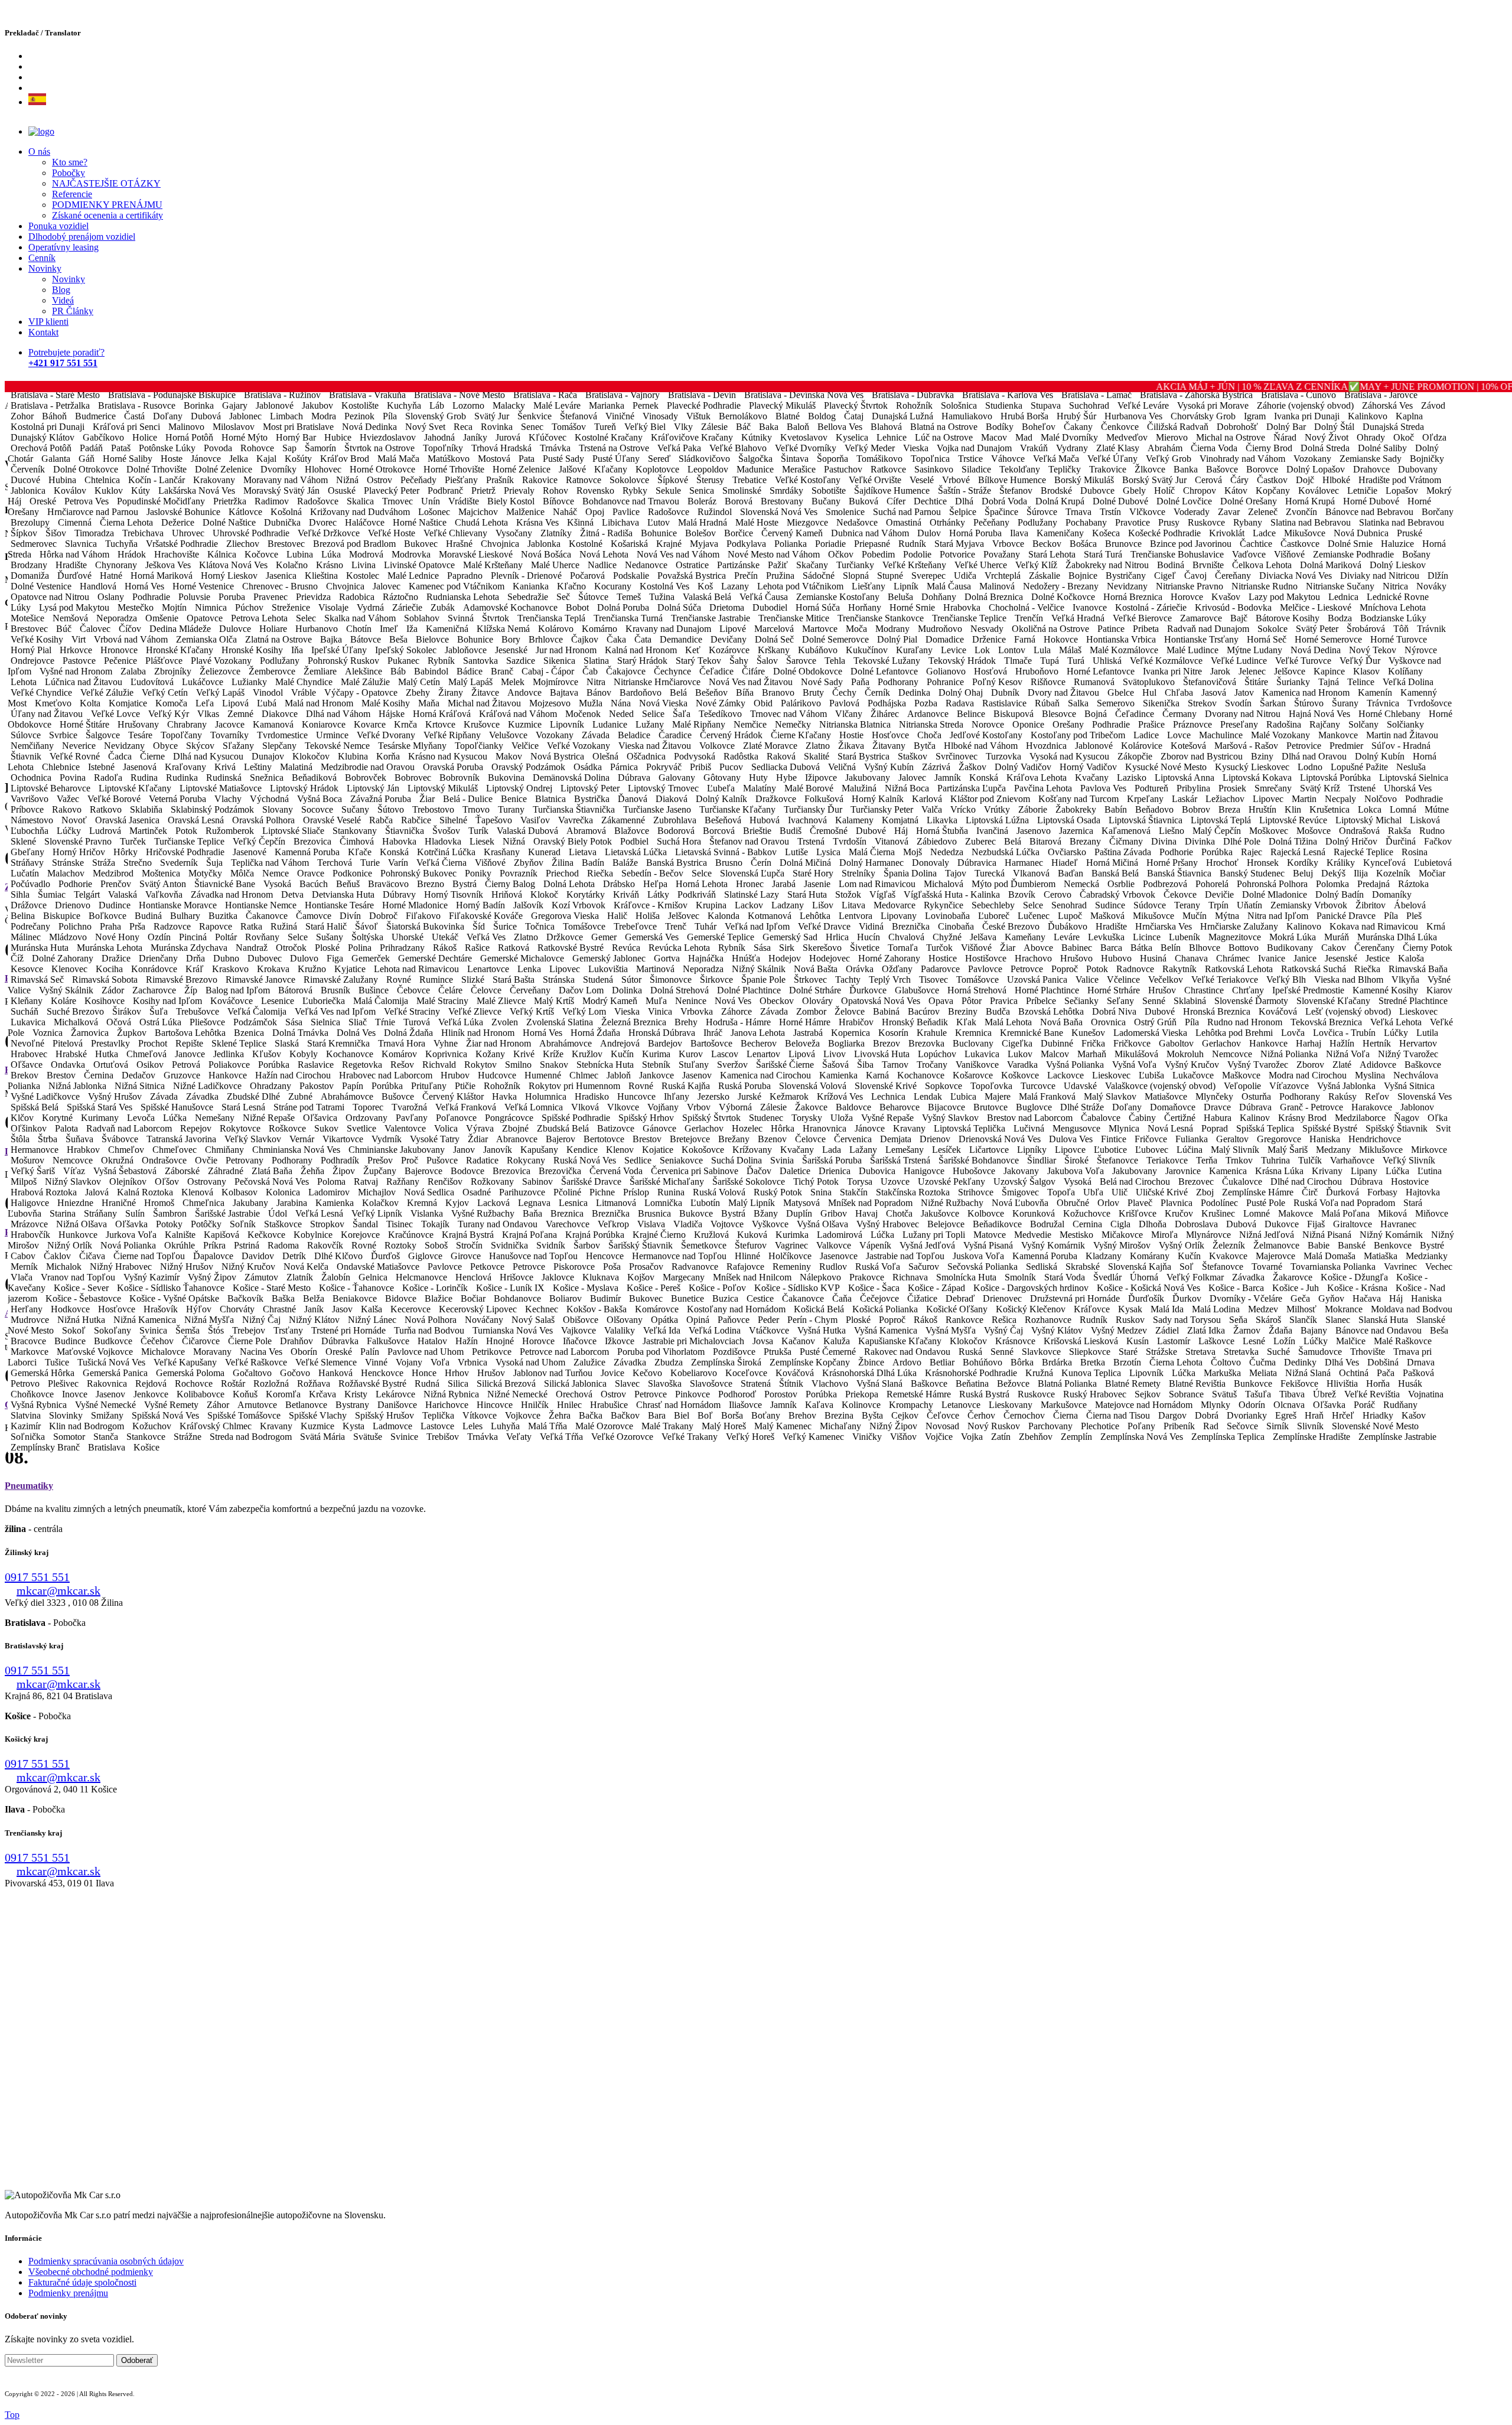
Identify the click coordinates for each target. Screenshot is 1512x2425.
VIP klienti (48, 322)
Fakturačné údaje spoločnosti (82, 2282)
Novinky (45, 268)
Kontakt (43, 332)
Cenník (42, 258)
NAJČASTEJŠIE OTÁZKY (106, 183)
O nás (39, 151)
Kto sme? (70, 162)
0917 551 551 (37, 1577)
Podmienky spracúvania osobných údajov (106, 2261)
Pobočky (69, 173)
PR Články (73, 311)
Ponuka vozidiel (58, 226)
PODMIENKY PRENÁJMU (107, 205)
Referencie (72, 194)
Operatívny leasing (63, 247)
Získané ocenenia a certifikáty (107, 215)
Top (12, 2415)
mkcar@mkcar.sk (58, 1590)
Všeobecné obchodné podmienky (91, 2272)
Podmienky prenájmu (68, 2293)
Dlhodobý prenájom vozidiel (82, 237)
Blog (61, 290)
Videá (63, 300)
